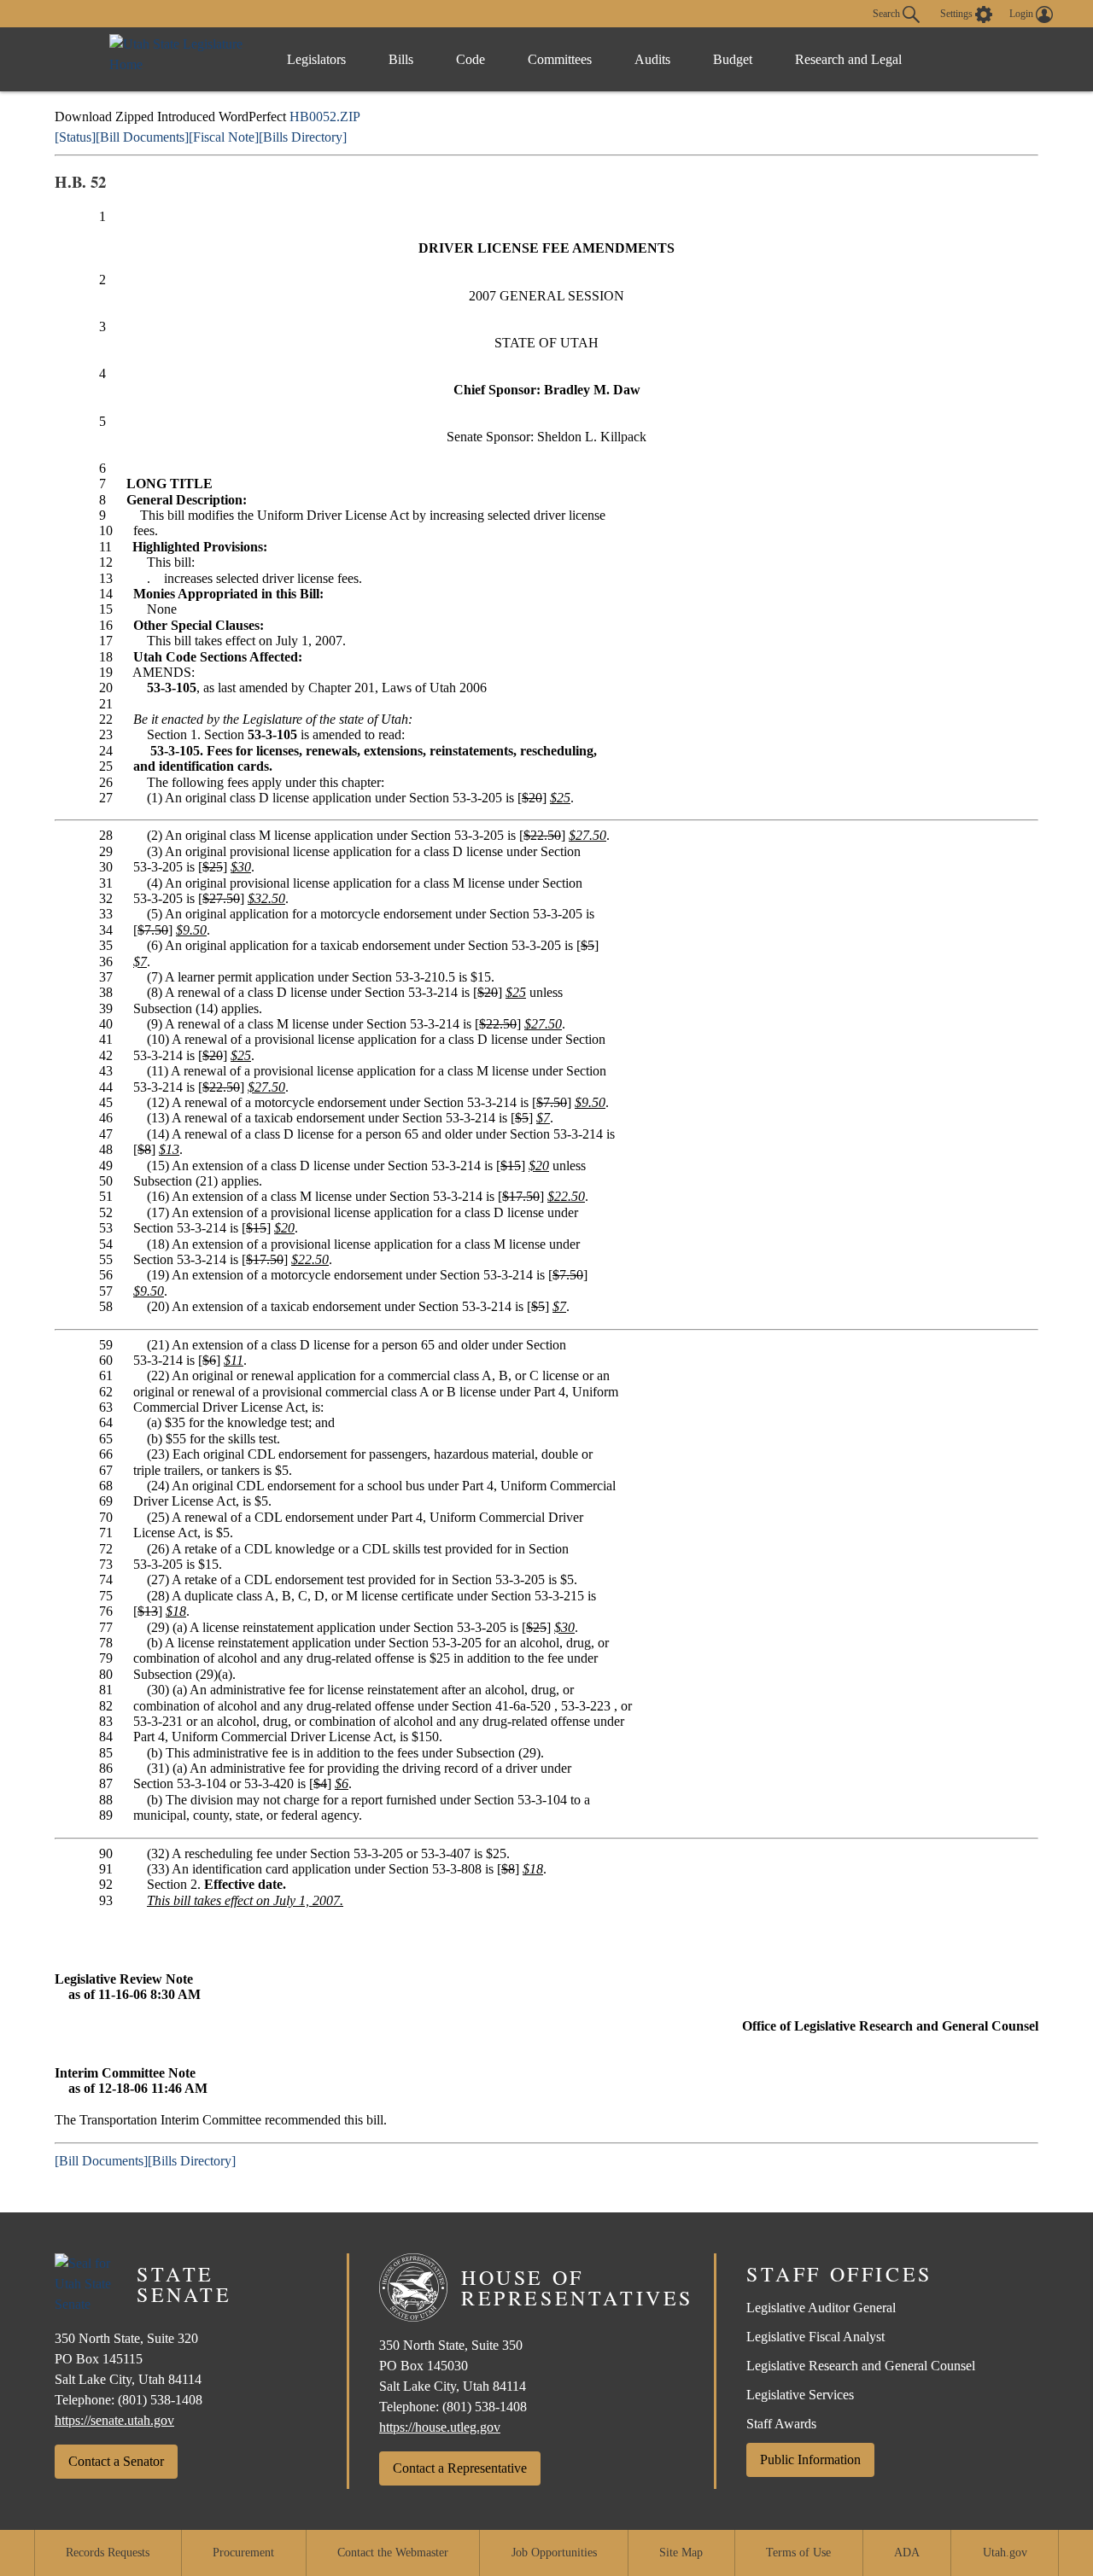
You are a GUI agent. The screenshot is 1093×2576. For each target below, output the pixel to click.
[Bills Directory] (303, 137)
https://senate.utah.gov (114, 2420)
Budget (733, 59)
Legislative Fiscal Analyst (815, 2337)
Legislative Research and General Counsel (861, 2366)
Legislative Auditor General (821, 2308)
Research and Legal (848, 59)
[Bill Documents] (142, 137)
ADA (907, 2553)
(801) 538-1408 (160, 2400)
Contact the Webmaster (393, 2553)
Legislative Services (800, 2395)
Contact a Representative (460, 2468)
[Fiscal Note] (224, 137)
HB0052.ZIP (325, 117)
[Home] (181, 59)
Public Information (810, 2459)
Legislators (316, 59)
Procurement (243, 2553)
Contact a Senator (116, 2461)
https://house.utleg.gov (440, 2427)
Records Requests (108, 2553)
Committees (560, 59)
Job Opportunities (554, 2553)
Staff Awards (781, 2424)
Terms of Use (798, 2553)
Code (471, 59)
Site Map (681, 2553)
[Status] (75, 137)
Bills (401, 59)
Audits (652, 59)
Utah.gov (1005, 2553)
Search (888, 13)
